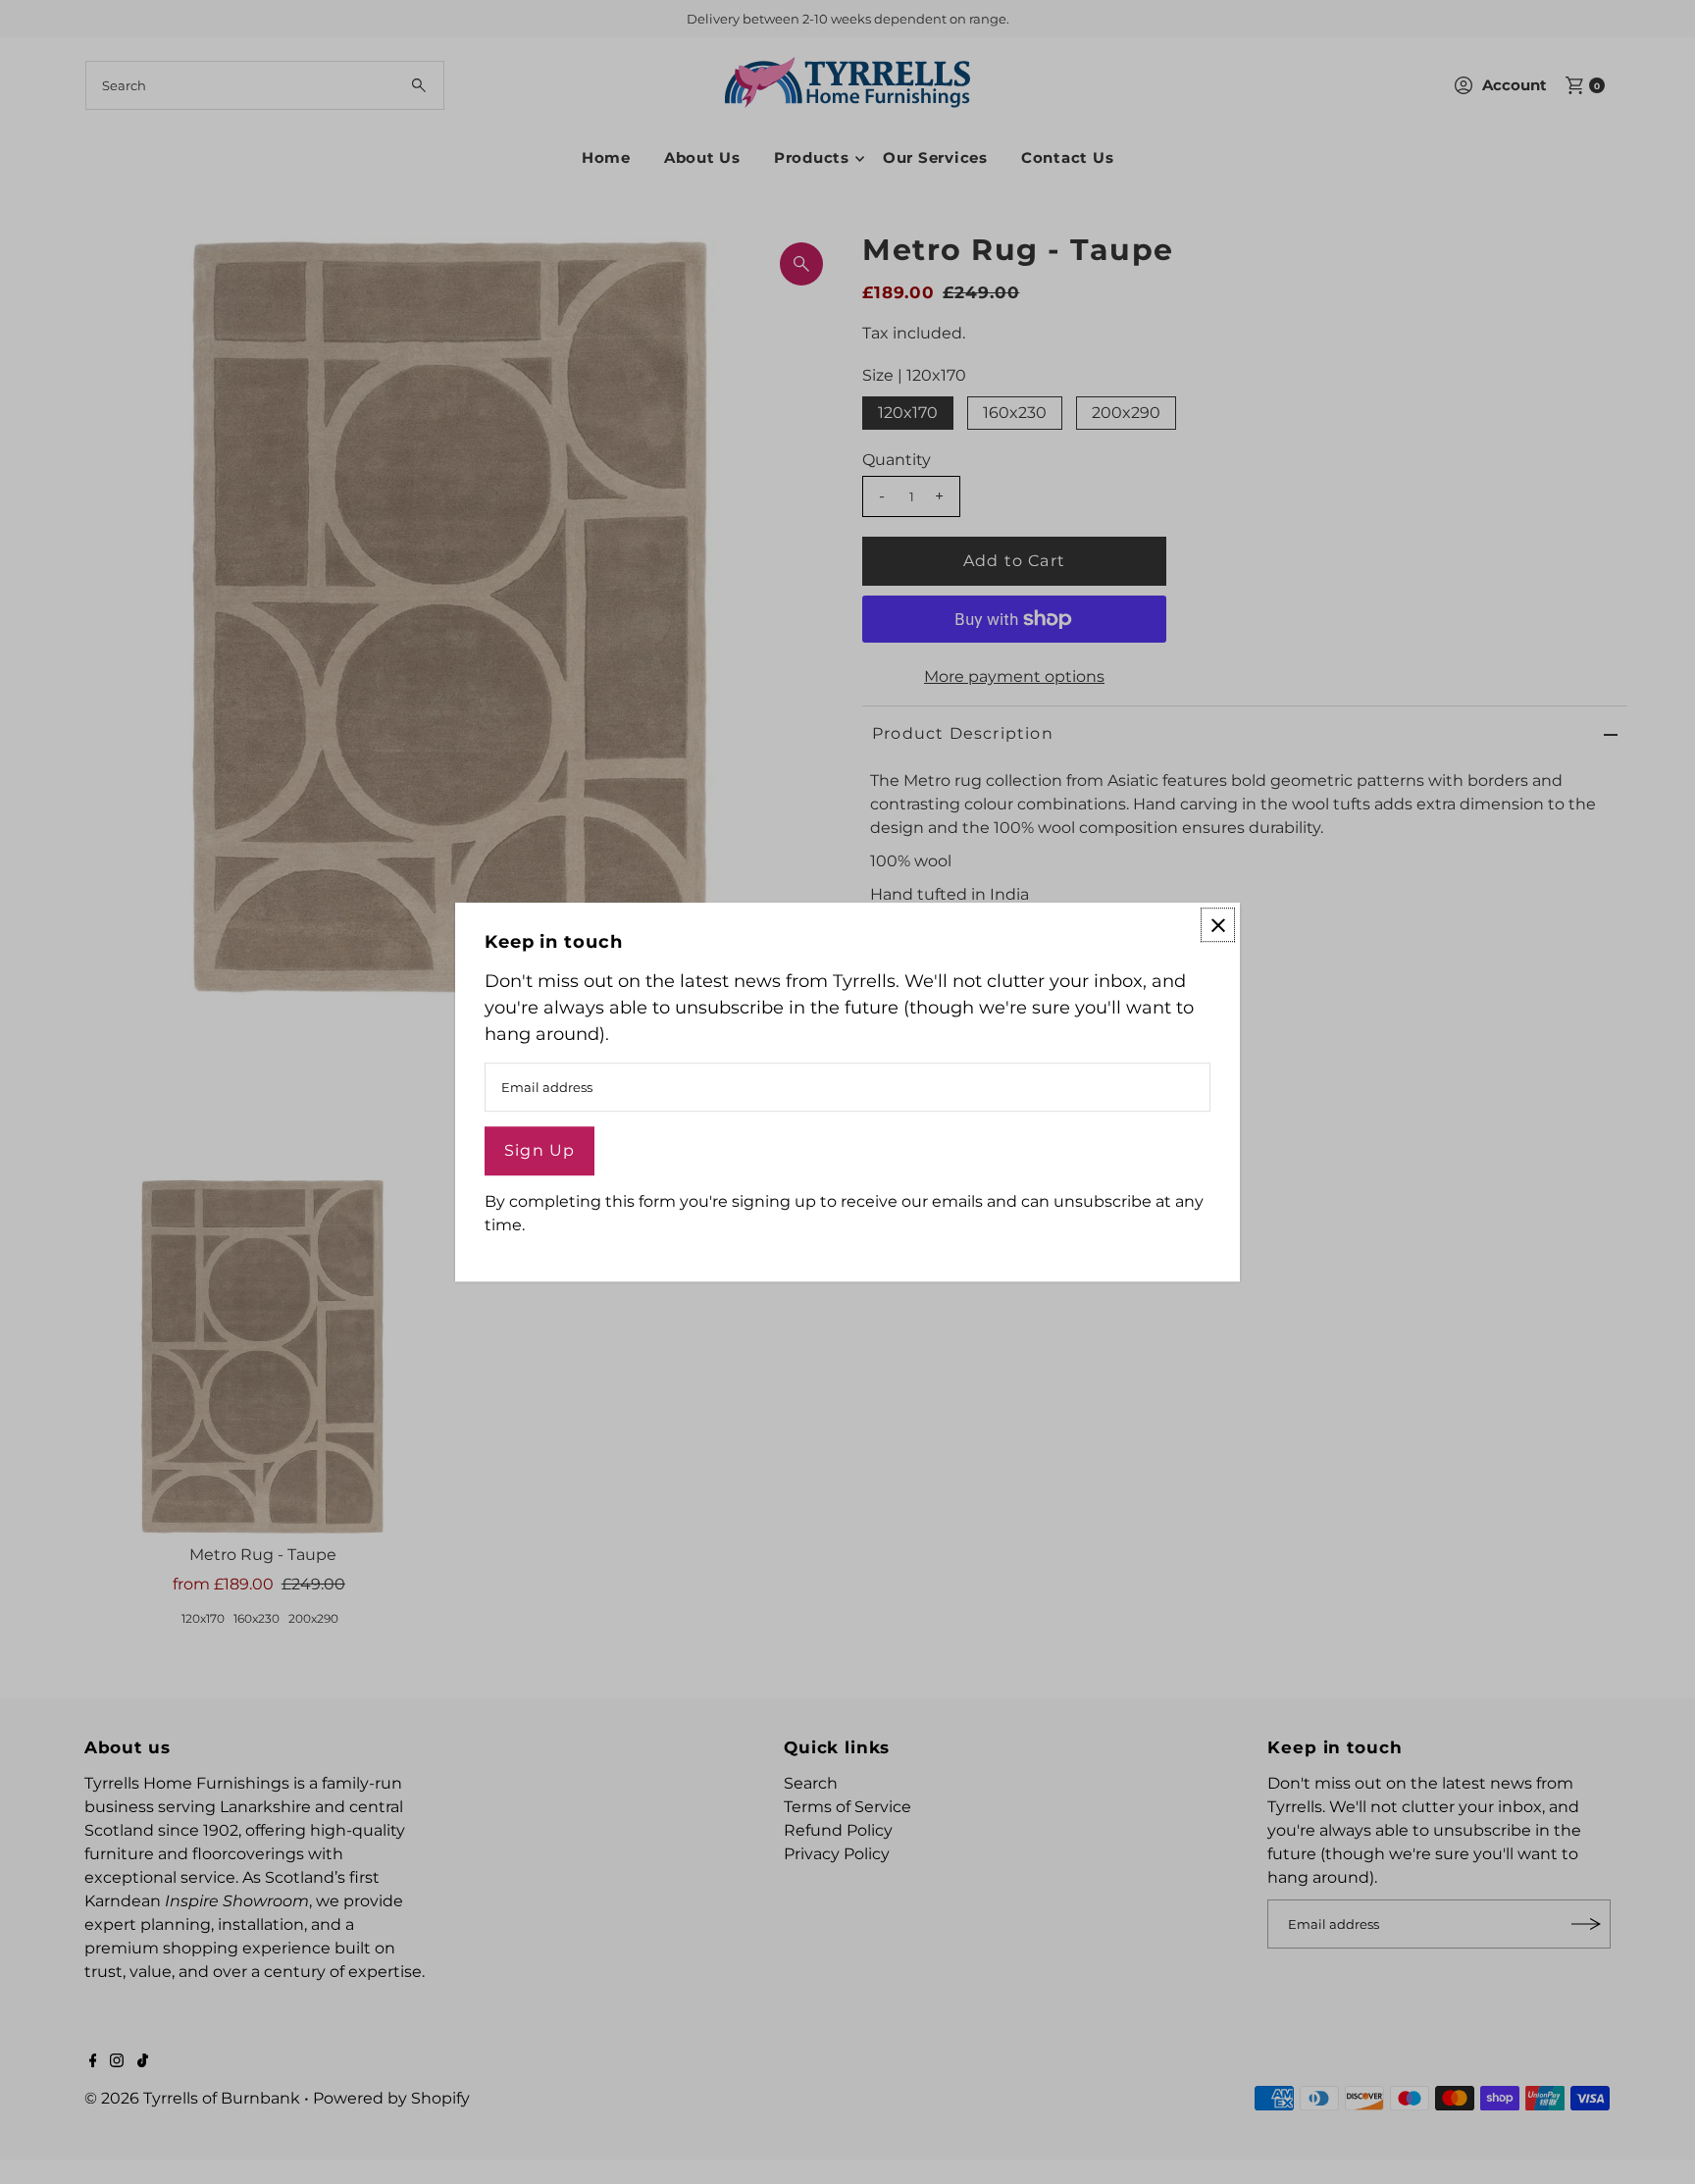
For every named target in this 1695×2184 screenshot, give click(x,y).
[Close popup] (1218, 925)
